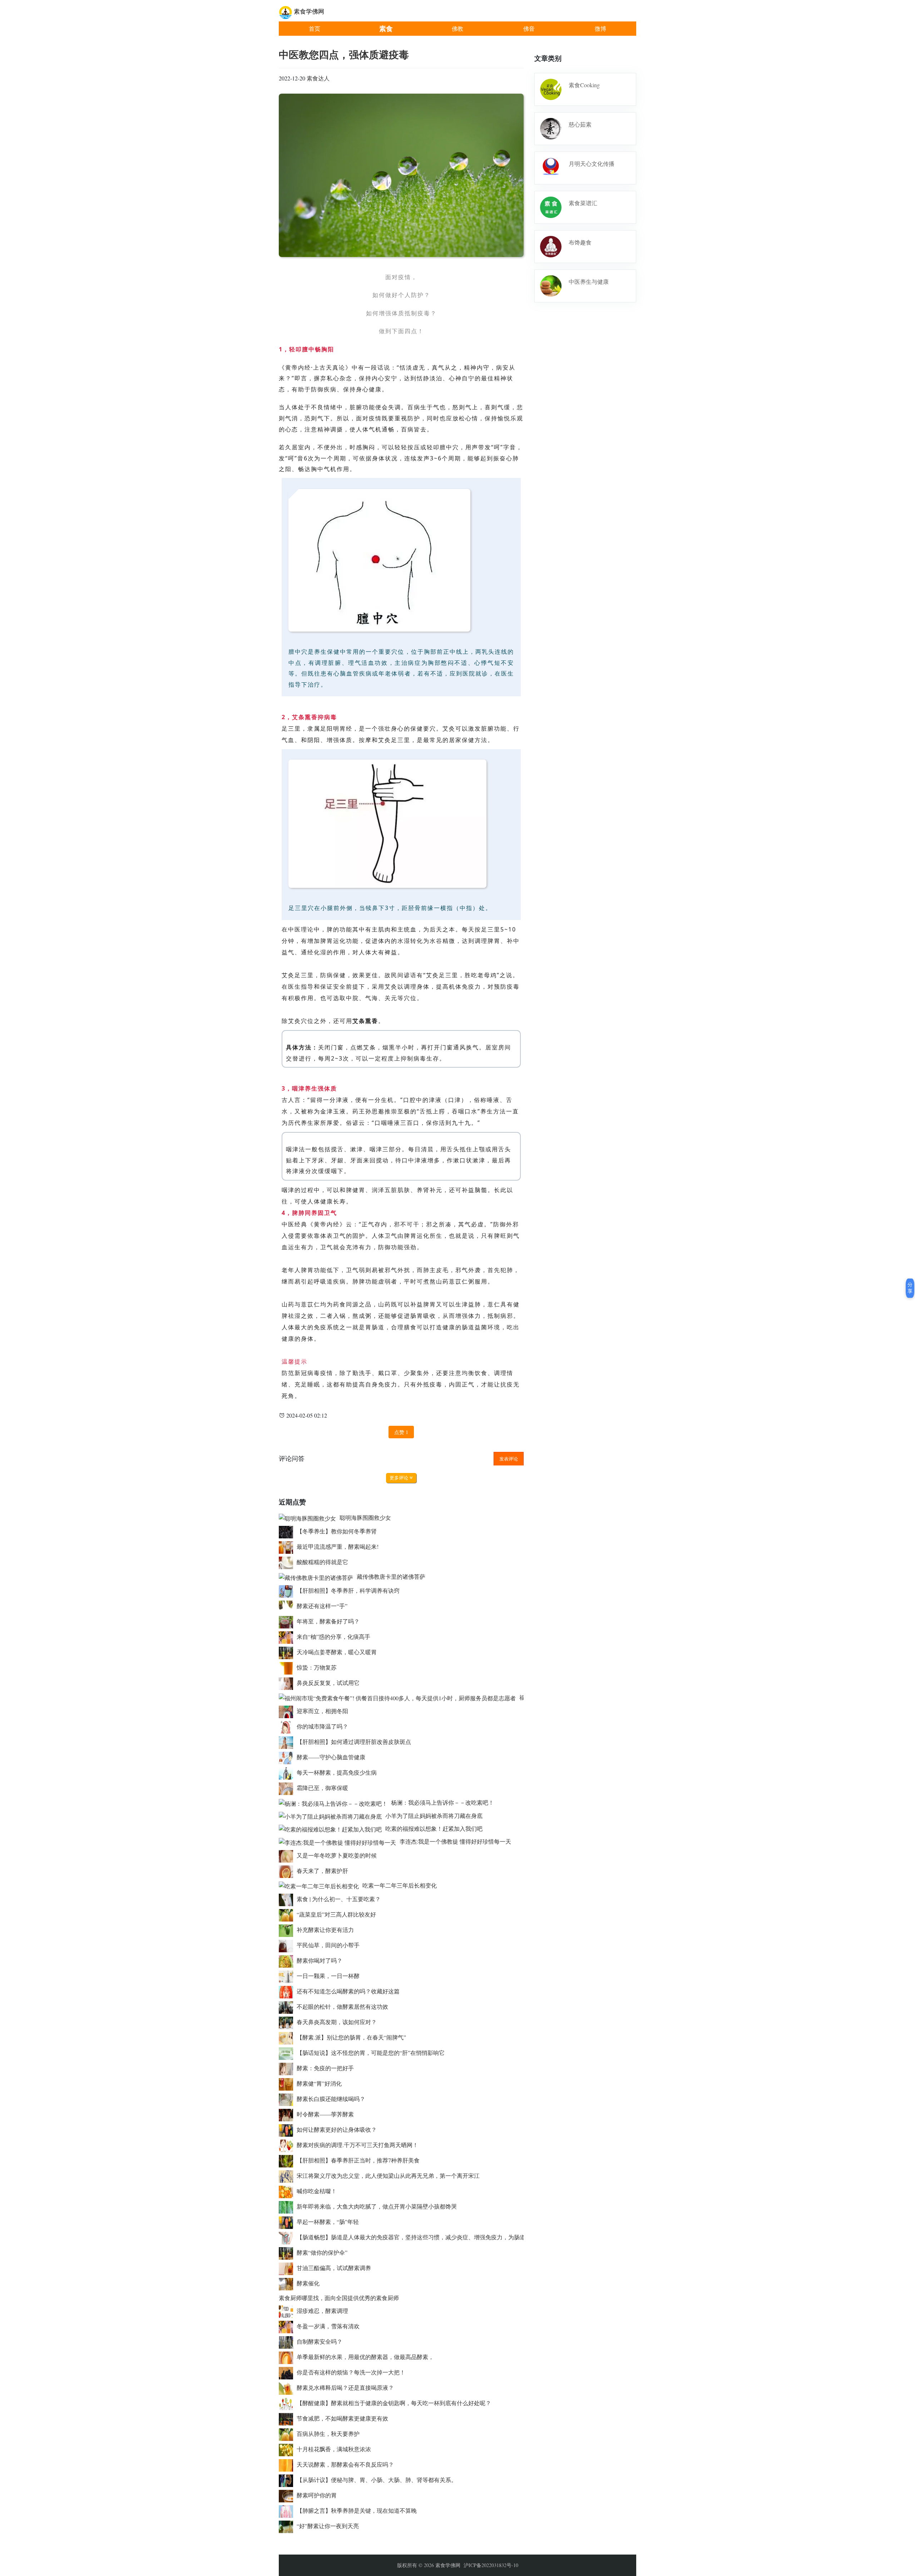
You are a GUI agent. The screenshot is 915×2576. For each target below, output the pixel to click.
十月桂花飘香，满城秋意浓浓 (334, 2449)
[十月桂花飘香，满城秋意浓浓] (288, 2449)
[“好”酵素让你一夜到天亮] (288, 2526)
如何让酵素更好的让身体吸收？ (337, 2129)
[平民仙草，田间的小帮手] (288, 1945)
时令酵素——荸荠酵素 (325, 2114)
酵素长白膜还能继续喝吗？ (331, 2099)
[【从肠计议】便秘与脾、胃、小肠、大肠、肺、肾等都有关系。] (288, 2480)
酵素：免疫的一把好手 (325, 2068)
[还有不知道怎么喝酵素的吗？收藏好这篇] (288, 1991)
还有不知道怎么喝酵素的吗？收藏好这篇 (348, 1991)
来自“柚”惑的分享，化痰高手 (333, 1636)
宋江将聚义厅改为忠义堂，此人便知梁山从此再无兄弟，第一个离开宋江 (388, 2175)
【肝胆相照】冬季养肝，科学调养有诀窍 (348, 1590)
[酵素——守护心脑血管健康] (288, 1757)
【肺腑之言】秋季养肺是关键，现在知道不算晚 (357, 2510)
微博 (600, 28)
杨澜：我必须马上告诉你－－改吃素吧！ (442, 1802)
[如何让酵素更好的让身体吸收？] (288, 2129)
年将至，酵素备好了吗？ (328, 1621)
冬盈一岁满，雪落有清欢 (328, 2326)
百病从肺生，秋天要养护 (328, 2434)
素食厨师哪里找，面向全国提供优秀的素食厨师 (339, 2298)
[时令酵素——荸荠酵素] (288, 2114)
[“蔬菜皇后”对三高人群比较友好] (288, 1914)
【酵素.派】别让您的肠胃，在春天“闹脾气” (351, 2037)
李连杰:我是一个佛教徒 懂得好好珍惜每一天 (455, 1841)
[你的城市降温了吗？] (288, 1726)
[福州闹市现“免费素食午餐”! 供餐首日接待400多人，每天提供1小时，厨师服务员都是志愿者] (399, 1697)
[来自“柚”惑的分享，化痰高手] (288, 1636)
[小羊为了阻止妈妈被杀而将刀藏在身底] (332, 1816)
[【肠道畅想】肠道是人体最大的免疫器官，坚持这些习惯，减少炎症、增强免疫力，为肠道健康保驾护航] (288, 2237)
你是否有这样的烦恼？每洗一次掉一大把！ (351, 2372)
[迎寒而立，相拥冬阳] (288, 1711)
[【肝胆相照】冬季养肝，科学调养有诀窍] (288, 1590)
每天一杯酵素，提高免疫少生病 (337, 1772)
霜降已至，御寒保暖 (322, 1788)
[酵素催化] (288, 2283)
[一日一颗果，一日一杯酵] (288, 1976)
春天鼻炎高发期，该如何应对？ (337, 2022)
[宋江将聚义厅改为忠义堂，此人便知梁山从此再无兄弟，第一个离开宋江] (288, 2175)
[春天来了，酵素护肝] (288, 1871)
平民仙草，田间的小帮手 (328, 1945)
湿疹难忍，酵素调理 (322, 2311)
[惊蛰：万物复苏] (288, 1667)
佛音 (529, 28)
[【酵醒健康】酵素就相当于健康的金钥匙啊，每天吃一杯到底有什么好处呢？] (288, 2403)
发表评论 (509, 1459)
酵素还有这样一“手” (322, 1606)
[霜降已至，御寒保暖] (288, 1788)
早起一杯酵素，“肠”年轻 (328, 2222)
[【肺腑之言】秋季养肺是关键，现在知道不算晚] (288, 2510)
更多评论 (400, 1478)
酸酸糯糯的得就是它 (322, 1562)
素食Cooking (584, 85)
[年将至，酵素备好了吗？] (288, 1621)
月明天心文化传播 (592, 164)
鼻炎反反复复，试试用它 (328, 1683)
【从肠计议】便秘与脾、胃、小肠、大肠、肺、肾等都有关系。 (377, 2480)
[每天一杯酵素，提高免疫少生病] (288, 1772)
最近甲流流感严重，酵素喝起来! (338, 1546)
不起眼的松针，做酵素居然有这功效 (342, 2006)
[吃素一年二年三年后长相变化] (321, 1885)
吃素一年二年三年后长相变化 (400, 1885)
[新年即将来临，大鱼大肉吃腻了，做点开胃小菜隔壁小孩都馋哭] (288, 2206)
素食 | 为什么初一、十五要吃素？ (339, 1899)
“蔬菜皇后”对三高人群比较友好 (336, 1914)
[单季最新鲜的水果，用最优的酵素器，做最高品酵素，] (288, 2357)
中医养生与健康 (589, 281)
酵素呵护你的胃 (317, 2495)
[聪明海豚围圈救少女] (309, 1517)
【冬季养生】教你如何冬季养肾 (337, 1531)
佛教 (457, 28)
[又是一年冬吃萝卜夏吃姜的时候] (288, 1855)
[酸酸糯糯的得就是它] (288, 1562)
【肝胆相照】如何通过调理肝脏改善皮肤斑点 (354, 1742)
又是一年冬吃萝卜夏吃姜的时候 (337, 1855)
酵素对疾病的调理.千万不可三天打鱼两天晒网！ (357, 2145)
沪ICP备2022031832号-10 (491, 2565)
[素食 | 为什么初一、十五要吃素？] (288, 1899)
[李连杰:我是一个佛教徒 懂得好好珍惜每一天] (339, 1841)
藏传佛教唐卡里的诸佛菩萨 (391, 1576)
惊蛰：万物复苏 (317, 1667)
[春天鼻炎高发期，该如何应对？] (288, 2022)
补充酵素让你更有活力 (325, 1930)
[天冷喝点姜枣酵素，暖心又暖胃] (288, 1652)
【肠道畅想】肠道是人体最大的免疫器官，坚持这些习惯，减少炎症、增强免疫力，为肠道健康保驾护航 (428, 2237)
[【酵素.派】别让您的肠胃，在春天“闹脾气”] (288, 2037)
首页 (315, 28)
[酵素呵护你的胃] (288, 2495)
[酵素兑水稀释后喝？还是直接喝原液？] (288, 2387)
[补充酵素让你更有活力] (288, 1930)
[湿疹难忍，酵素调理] (288, 2311)
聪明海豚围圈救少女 (365, 1517)
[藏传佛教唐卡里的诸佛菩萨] (318, 1576)
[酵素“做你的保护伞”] (288, 2252)
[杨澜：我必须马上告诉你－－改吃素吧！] (335, 1802)
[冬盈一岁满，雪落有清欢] (288, 2326)
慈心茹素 (580, 124)
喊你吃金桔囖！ (317, 2191)
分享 (910, 1288)
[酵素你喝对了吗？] (288, 1960)
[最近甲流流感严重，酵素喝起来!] (288, 1546)
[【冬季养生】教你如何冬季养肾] (288, 1531)
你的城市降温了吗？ (322, 1726)
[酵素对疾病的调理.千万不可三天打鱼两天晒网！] (288, 2145)
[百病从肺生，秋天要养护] (288, 2434)
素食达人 (318, 78)
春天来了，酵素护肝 (322, 1871)
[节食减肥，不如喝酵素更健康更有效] (288, 2418)
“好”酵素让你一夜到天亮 (328, 2526)
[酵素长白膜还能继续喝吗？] (288, 2099)
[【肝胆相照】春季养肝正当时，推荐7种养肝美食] (288, 2160)
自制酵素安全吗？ (320, 2341)
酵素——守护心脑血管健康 (331, 1757)
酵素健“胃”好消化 (319, 2083)
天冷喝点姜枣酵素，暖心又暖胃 (337, 1652)
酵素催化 (308, 2283)
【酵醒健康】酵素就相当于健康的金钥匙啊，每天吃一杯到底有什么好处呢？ (394, 2403)
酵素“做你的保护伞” (322, 2252)
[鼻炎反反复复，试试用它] (288, 1683)
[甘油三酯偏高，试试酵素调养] (288, 2268)
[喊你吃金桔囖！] (288, 2191)
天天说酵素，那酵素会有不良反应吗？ (345, 2464)
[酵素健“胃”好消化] (288, 2083)
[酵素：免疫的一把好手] (288, 2068)
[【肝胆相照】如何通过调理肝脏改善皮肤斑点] (288, 1742)
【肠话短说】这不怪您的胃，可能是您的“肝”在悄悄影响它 (371, 2053)
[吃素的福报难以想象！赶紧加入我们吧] (332, 1828)
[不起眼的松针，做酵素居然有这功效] (288, 2006)
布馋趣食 (580, 242)
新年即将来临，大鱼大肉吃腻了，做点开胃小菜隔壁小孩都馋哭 (377, 2206)
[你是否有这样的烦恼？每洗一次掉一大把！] (288, 2372)
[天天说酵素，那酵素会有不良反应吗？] (288, 2464)
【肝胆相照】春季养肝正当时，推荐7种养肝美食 (358, 2160)
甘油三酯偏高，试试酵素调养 (334, 2268)
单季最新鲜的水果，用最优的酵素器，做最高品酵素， (365, 2357)
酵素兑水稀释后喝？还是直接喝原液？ (345, 2387)
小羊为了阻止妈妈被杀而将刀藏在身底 (434, 1816)
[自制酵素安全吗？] (288, 2341)
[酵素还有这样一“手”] (288, 1606)
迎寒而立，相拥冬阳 (322, 1711)
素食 (386, 28)
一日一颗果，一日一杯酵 (328, 1976)
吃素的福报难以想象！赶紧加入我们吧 (434, 1828)
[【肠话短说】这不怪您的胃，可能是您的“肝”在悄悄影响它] (288, 2053)
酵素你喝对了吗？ (320, 1960)
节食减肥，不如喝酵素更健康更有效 (342, 2418)
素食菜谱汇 (583, 203)
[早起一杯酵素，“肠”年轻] (288, 2222)
